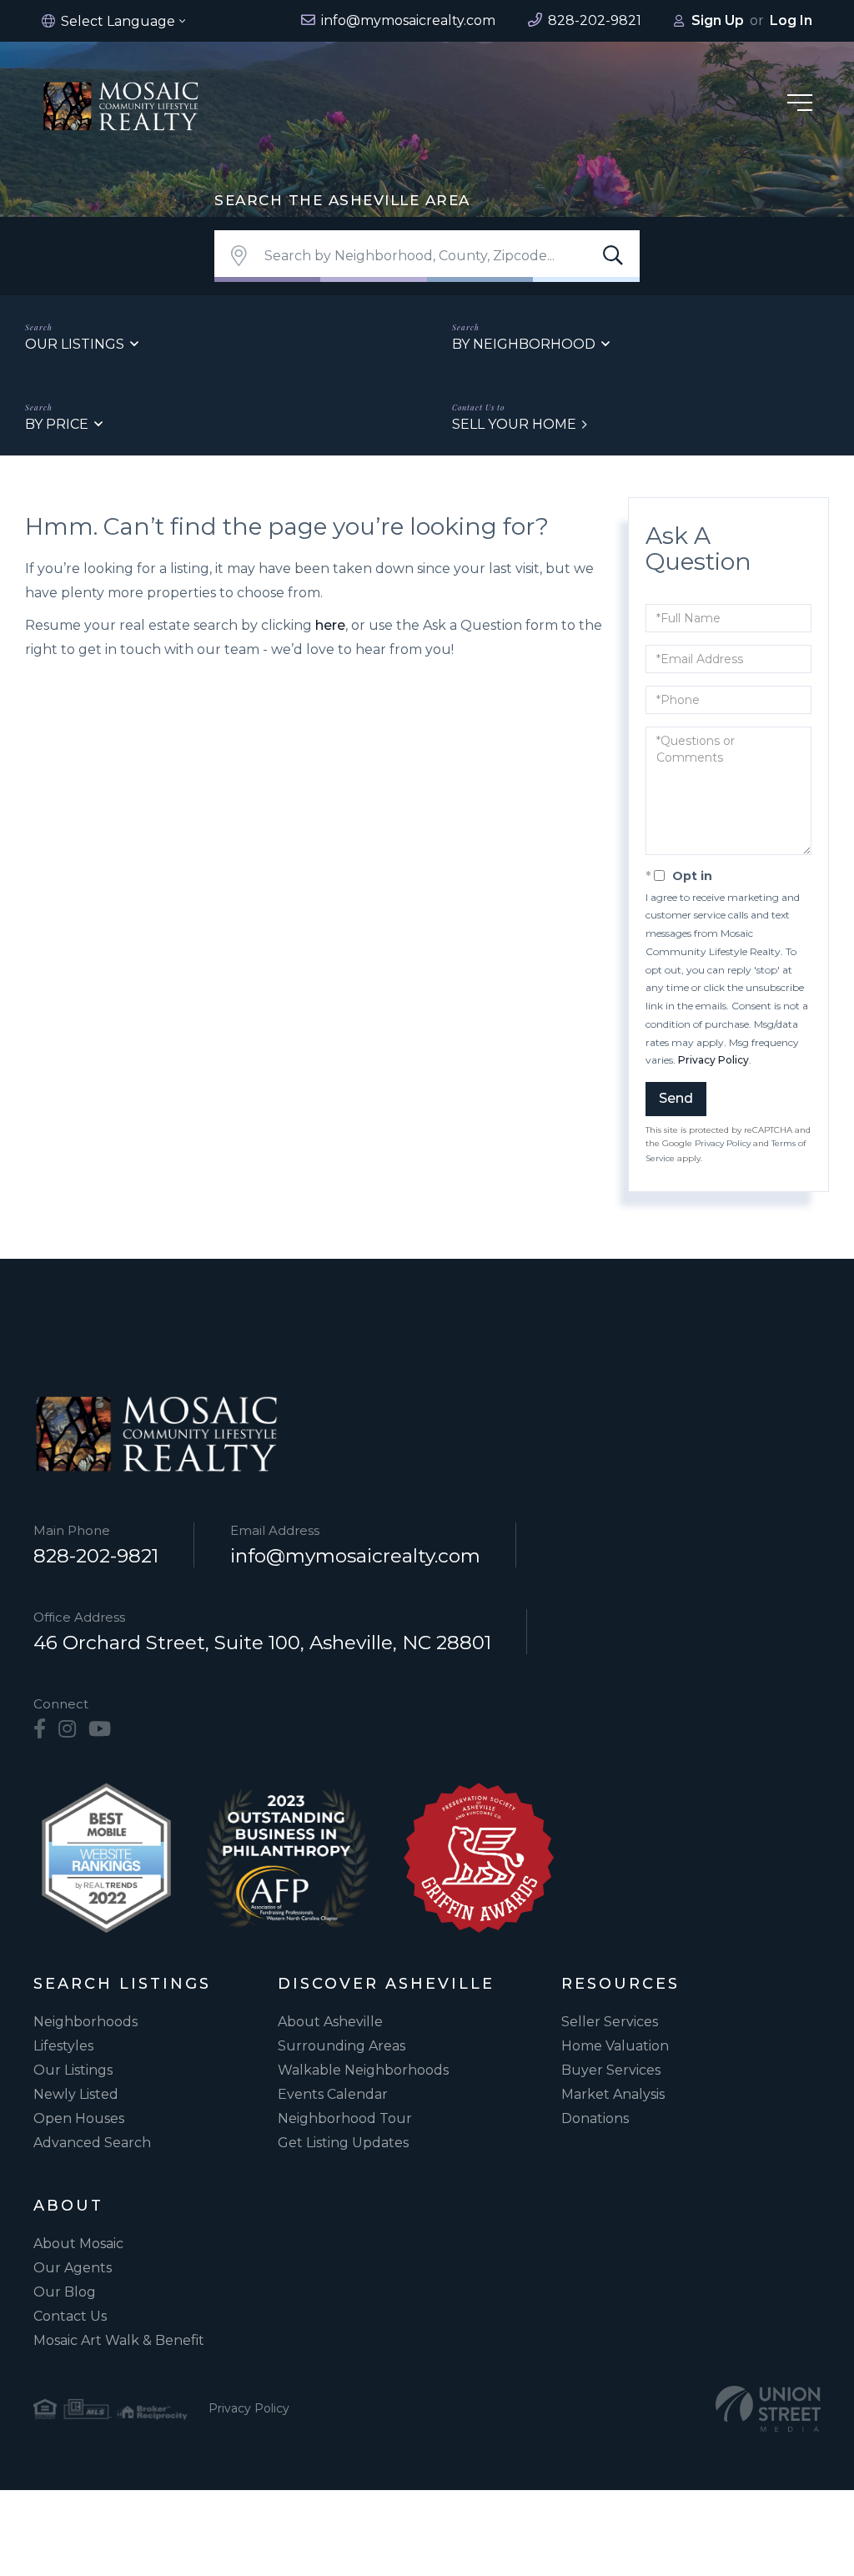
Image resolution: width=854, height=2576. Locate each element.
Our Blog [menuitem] (65, 2292)
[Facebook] (40, 1729)
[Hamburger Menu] (800, 106)
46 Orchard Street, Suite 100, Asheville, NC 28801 (262, 1643)
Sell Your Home (514, 424)
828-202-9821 (96, 1556)
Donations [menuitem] (595, 2118)
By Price (57, 424)
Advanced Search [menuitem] (92, 2143)
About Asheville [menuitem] (330, 2022)
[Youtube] (100, 1729)
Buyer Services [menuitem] (611, 2070)
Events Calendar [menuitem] (333, 2094)
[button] (613, 256)
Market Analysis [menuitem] (613, 2094)
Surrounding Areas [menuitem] (342, 2046)
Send (676, 1098)
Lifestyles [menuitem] (63, 2046)
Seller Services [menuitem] (610, 2022)
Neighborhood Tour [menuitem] (345, 2118)
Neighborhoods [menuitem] (85, 2022)
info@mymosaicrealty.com (355, 1556)
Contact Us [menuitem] (70, 2316)
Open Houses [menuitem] (79, 2118)
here (330, 625)
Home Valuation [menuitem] (615, 2046)
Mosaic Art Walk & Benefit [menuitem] (119, 2340)
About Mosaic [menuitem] (78, 2244)
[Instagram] (67, 1729)
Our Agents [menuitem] (73, 2268)
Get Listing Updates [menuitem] (343, 2143)
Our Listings (75, 344)
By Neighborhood (524, 344)
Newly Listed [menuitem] (76, 2094)
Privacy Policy (713, 1060)
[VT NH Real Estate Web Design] (768, 2409)
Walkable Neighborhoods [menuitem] (363, 2070)
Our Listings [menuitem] (73, 2070)
